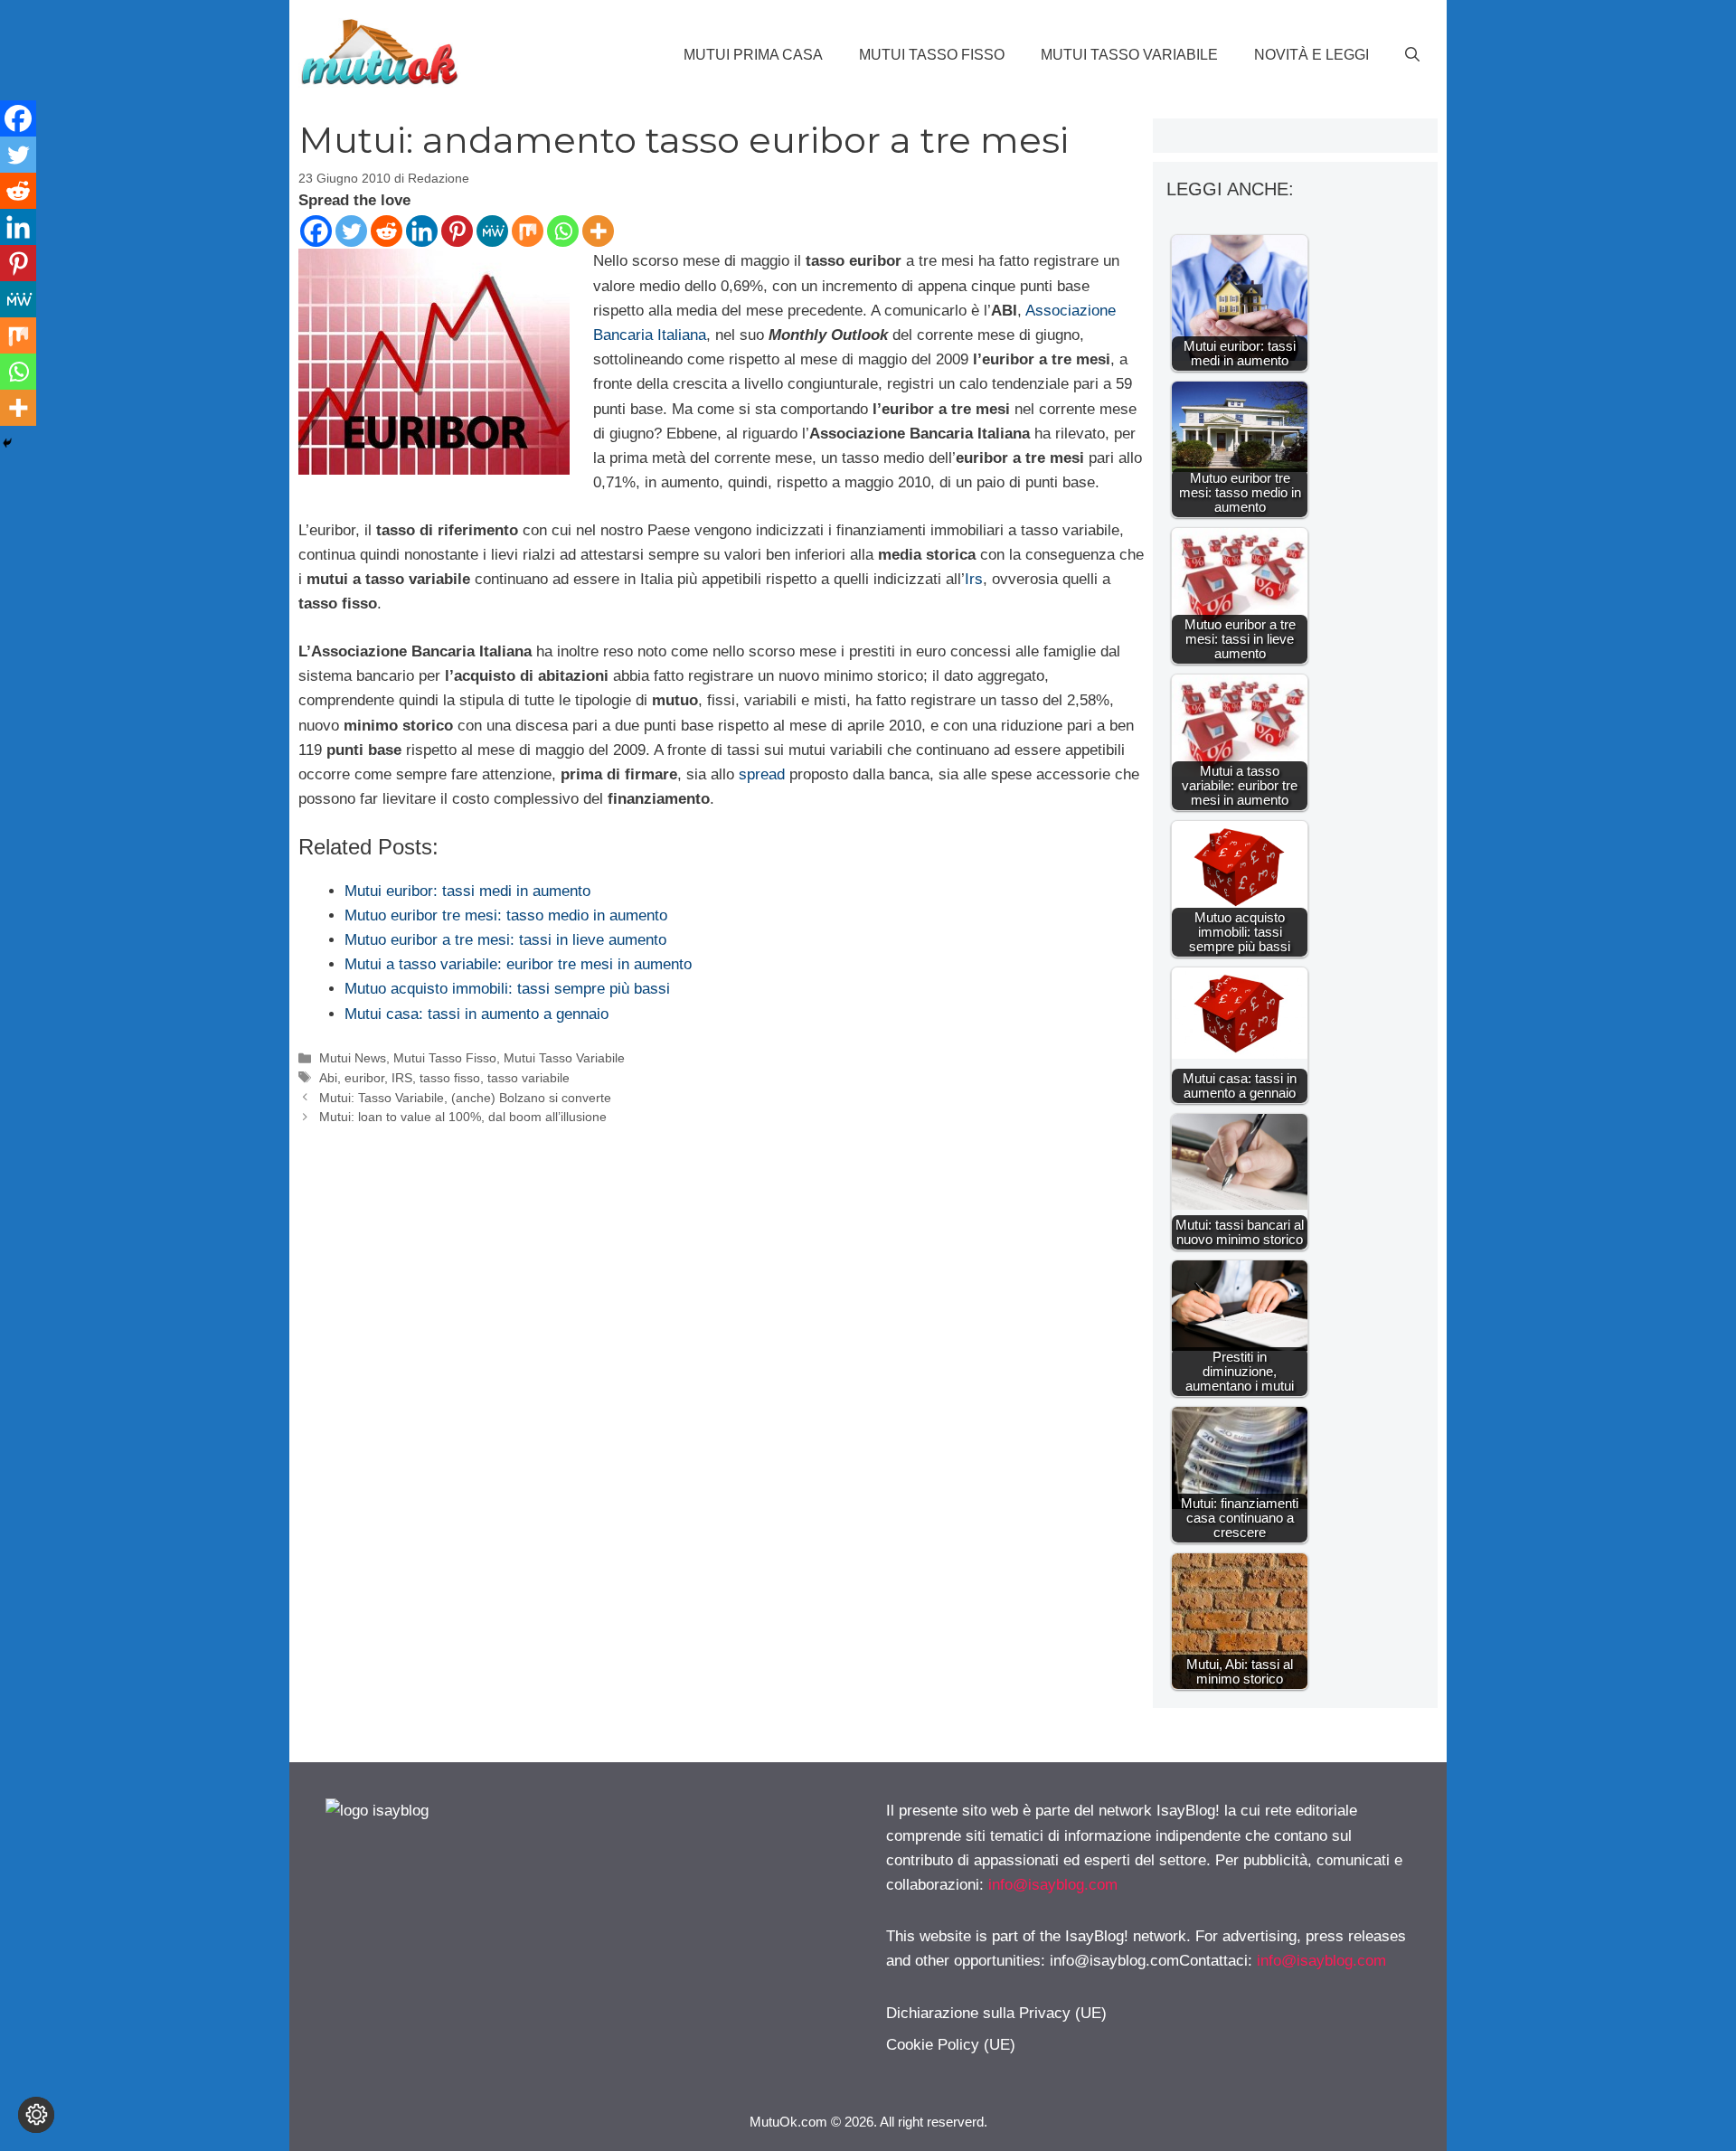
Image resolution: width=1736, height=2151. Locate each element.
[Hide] (7, 443)
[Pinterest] (457, 231)
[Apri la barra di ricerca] (1412, 55)
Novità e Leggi (1311, 55)
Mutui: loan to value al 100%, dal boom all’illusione (463, 1117)
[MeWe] (492, 231)
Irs (974, 579)
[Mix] (528, 231)
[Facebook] (316, 231)
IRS (402, 1078)
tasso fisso (450, 1078)
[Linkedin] (422, 231)
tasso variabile (528, 1078)
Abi (328, 1078)
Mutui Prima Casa (753, 55)
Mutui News (353, 1058)
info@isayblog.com (1053, 1885)
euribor (364, 1078)
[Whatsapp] (563, 231)
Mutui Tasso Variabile (1129, 55)
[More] (598, 231)
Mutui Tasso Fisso (932, 55)
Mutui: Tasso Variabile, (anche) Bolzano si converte (465, 1098)
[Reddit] (387, 231)
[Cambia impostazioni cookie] (36, 2115)
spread (762, 774)
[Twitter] (351, 231)
